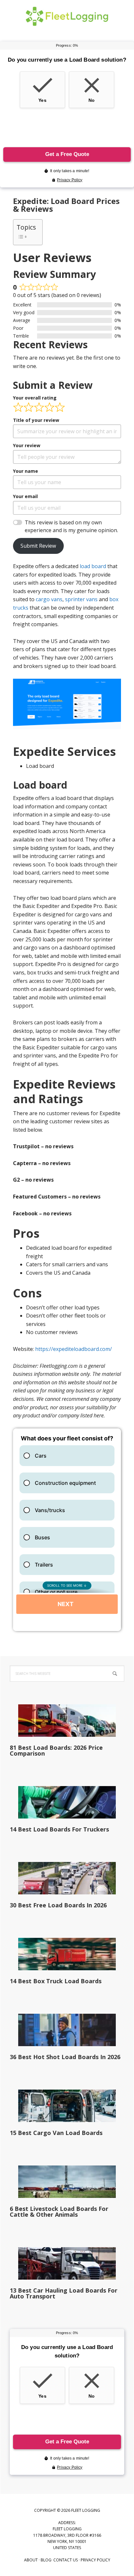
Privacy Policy (95, 2560)
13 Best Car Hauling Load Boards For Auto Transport (64, 2293)
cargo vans (49, 599)
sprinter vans (81, 599)
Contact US (66, 2560)
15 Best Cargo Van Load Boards (56, 2133)
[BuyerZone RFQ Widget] (67, 1530)
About (31, 2560)
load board (93, 566)
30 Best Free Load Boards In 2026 (58, 1905)
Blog (46, 2560)
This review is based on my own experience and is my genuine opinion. (71, 526)
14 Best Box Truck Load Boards (56, 1981)
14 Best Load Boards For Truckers (59, 1829)
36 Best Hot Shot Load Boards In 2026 (65, 2057)
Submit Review (38, 546)
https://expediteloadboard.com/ (74, 1349)
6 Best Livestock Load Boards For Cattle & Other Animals (59, 2212)
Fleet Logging (67, 16)
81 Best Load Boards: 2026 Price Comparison (56, 1750)
